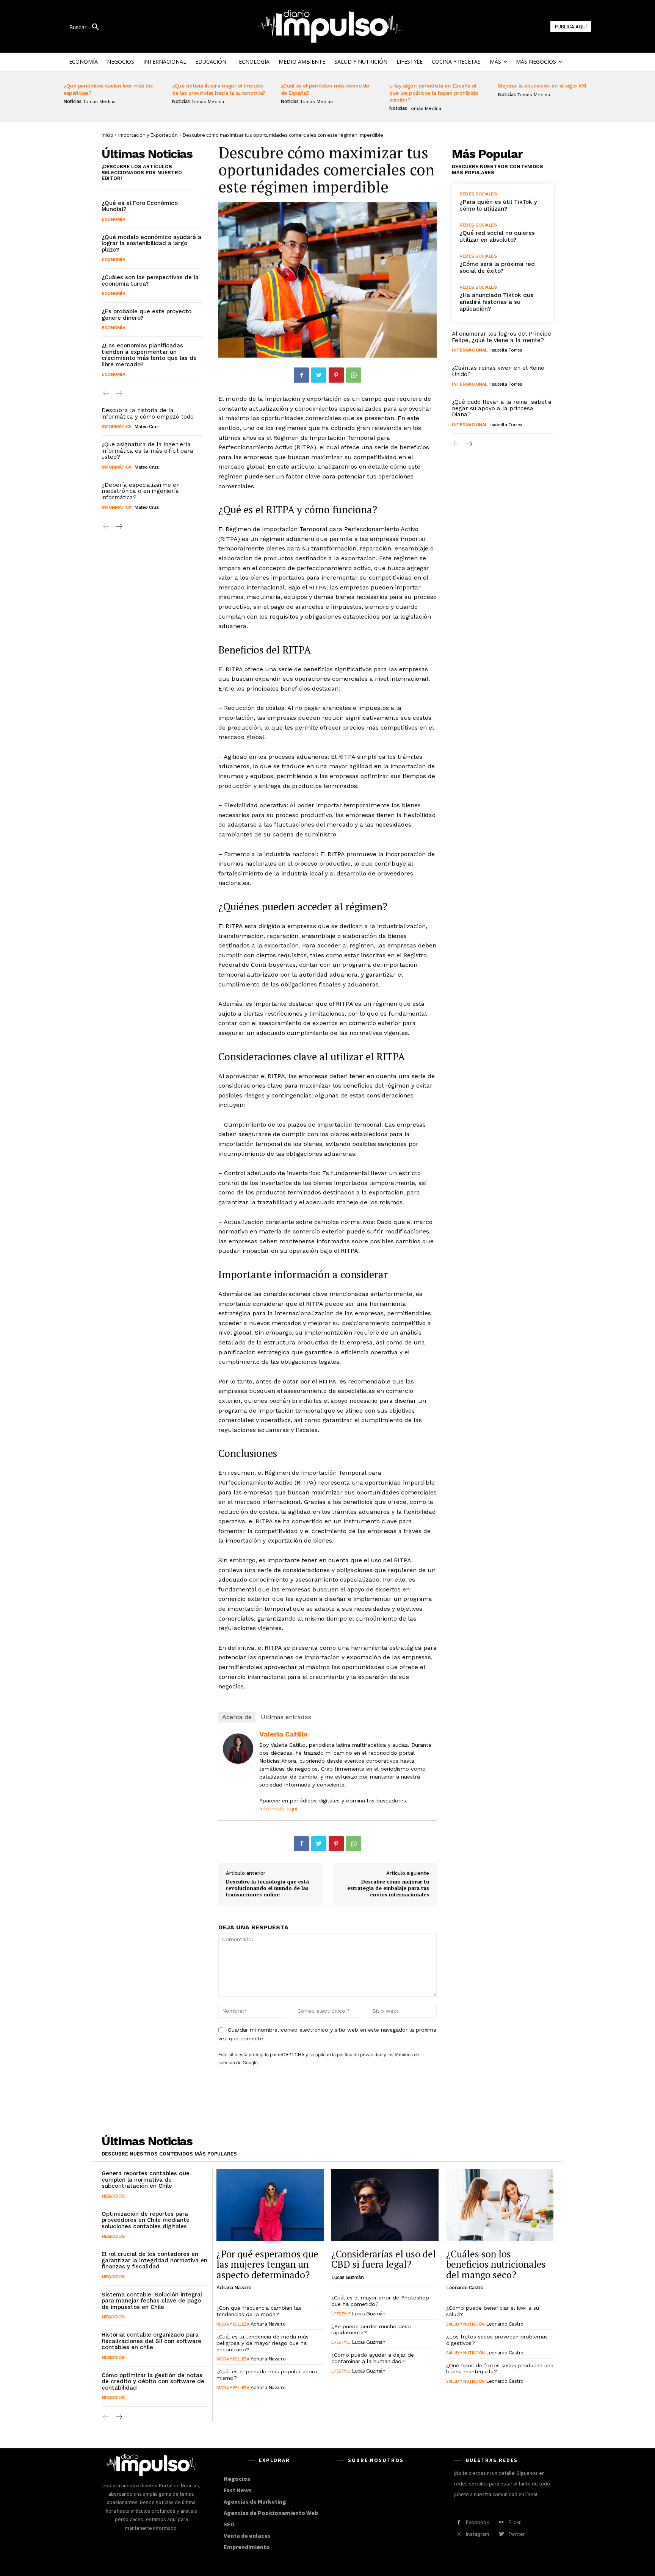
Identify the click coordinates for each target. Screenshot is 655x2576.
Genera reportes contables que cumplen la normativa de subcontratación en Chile (146, 2180)
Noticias (73, 102)
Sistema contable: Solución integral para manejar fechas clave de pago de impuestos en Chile (152, 2301)
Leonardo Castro (465, 2288)
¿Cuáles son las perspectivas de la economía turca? (150, 281)
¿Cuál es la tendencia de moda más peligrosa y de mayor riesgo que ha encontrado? (262, 2343)
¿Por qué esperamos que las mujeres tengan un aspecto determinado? (267, 2264)
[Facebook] (301, 375)
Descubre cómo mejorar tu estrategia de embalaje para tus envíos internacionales (388, 1888)
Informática (117, 427)
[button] (87, 27)
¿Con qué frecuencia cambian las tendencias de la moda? (259, 2311)
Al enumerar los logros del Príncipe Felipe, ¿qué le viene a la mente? (501, 337)
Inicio (107, 135)
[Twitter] (319, 375)
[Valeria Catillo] (238, 1749)
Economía (113, 219)
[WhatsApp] (354, 375)
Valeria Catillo (284, 1734)
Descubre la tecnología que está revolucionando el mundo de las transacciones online (267, 1888)
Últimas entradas (286, 1717)
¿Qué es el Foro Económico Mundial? (140, 206)
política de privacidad (360, 2055)
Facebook (477, 2522)
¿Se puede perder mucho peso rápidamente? (371, 2330)
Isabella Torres (506, 350)
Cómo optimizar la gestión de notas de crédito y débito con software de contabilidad (153, 2381)
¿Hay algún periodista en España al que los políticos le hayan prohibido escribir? (434, 92)
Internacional (470, 350)
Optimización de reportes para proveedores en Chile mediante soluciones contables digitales (146, 2220)
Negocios (113, 2196)
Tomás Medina (99, 102)
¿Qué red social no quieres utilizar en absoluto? (497, 236)
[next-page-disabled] (118, 394)
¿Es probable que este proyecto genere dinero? (147, 315)
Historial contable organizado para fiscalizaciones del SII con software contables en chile (151, 2341)
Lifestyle (341, 2314)
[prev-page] (106, 394)
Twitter (517, 2534)
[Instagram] (459, 2534)
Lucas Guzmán (347, 2277)
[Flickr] (501, 2522)
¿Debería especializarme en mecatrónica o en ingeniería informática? (141, 491)
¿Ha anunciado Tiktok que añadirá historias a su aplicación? (497, 302)
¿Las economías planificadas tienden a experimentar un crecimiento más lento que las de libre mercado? (149, 355)
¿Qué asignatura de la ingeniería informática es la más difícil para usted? (147, 451)
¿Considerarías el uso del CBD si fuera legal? (384, 2259)
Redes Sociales (478, 194)
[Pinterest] (336, 375)
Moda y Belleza (233, 2324)
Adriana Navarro (234, 2288)
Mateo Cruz (147, 427)
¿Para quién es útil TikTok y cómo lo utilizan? (498, 205)
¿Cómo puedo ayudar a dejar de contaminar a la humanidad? (373, 2358)
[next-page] (118, 527)
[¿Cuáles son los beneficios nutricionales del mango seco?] (500, 2205)
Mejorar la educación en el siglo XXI (542, 86)
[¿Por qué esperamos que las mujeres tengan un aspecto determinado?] (270, 2205)
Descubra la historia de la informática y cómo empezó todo (148, 413)
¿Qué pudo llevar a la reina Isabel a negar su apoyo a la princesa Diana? (502, 408)
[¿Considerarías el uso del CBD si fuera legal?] (385, 2205)
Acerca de (237, 1717)
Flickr (515, 2522)
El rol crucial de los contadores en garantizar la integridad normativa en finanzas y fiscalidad (154, 2260)
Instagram (477, 2534)
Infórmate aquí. (279, 1809)
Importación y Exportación (148, 135)
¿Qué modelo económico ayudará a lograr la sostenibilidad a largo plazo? (151, 243)
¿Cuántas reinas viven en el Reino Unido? (498, 371)
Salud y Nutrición (465, 2324)
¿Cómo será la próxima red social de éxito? (497, 267)
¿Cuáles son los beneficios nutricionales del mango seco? (496, 2264)
